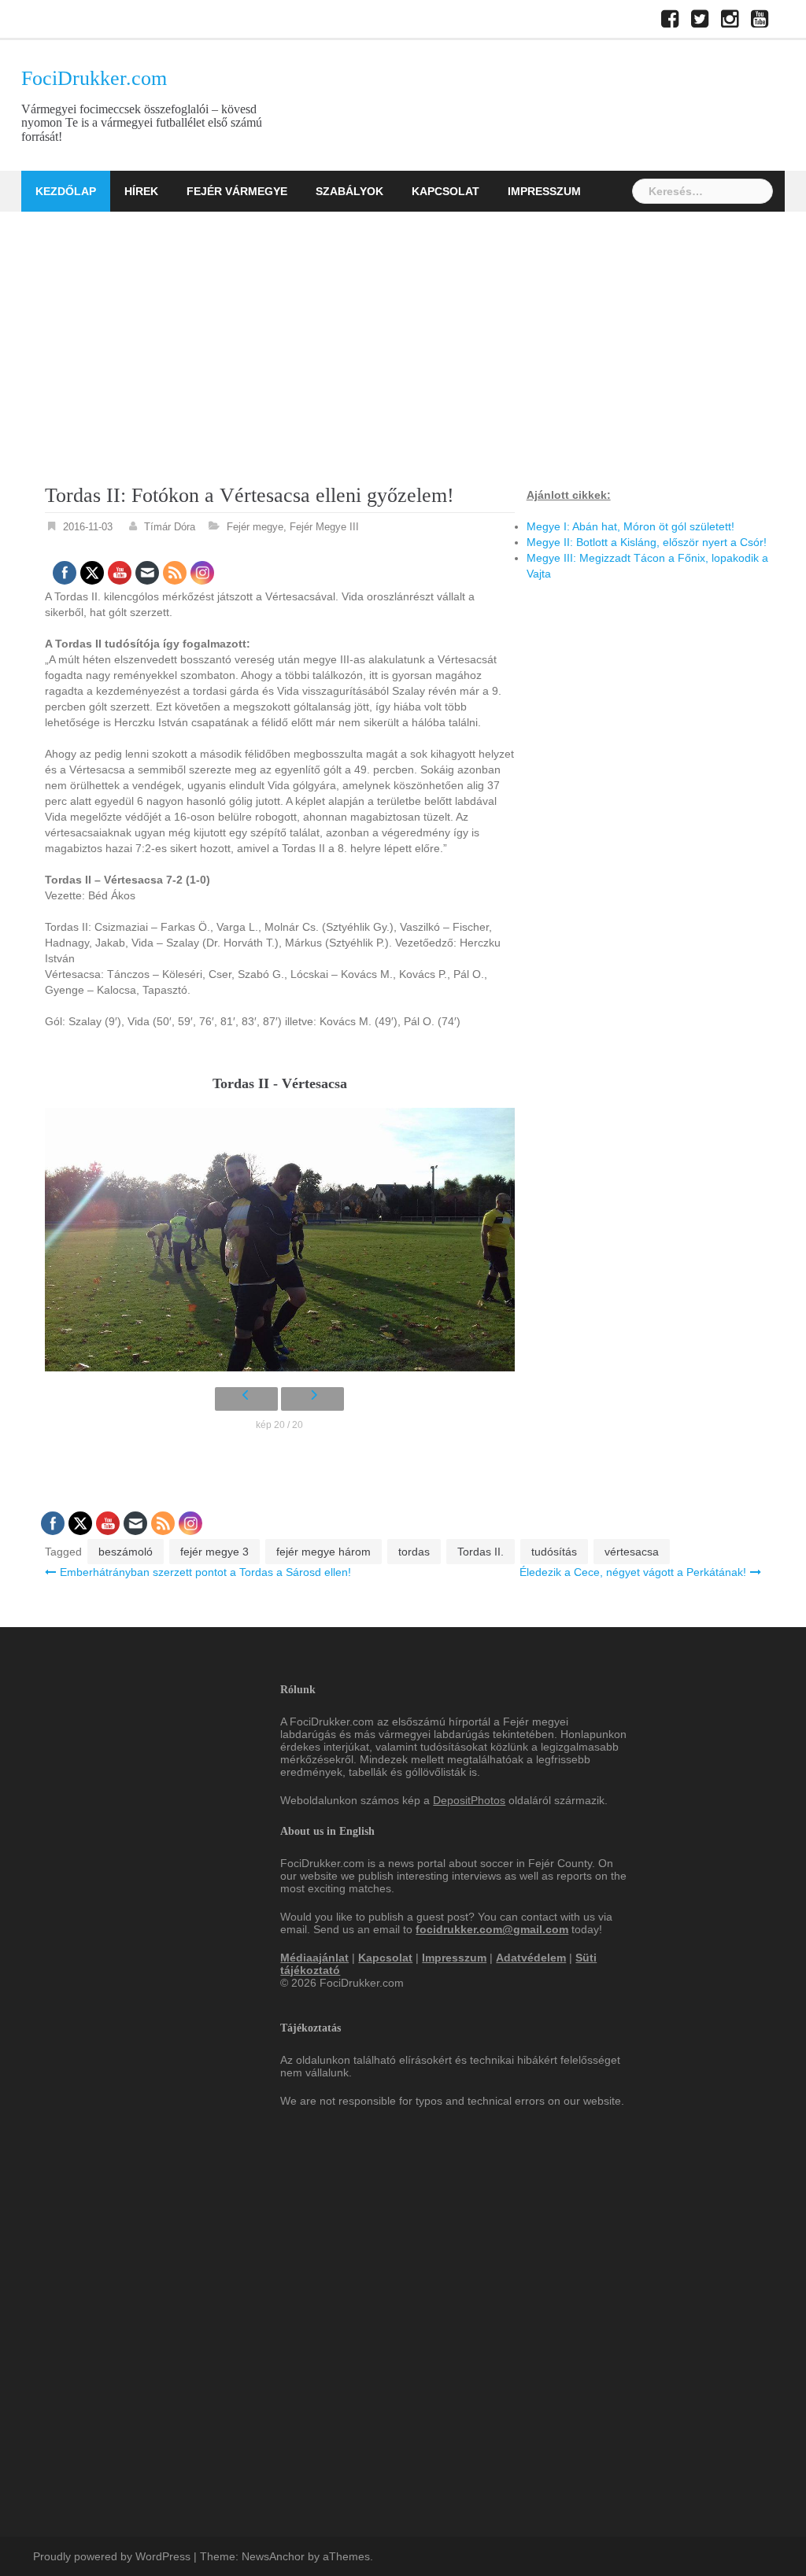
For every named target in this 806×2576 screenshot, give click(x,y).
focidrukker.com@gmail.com (492, 1929)
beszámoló (126, 1552)
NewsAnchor (273, 2556)
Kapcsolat (446, 191)
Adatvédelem (531, 1958)
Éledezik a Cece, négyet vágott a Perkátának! (633, 1572)
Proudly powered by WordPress (112, 2556)
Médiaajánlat (314, 1958)
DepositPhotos (469, 1800)
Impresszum (544, 191)
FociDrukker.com (94, 78)
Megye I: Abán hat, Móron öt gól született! (630, 526)
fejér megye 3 (214, 1552)
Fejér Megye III (324, 527)
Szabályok (349, 191)
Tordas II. (481, 1552)
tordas (414, 1552)
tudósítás (554, 1552)
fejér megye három (324, 1552)
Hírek (141, 191)
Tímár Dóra (170, 527)
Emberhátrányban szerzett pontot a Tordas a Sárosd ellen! (205, 1572)
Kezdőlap (66, 191)
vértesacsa (632, 1552)
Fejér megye (255, 527)
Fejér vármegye (237, 191)
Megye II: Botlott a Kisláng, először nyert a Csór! (647, 542)
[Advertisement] (403, 330)
